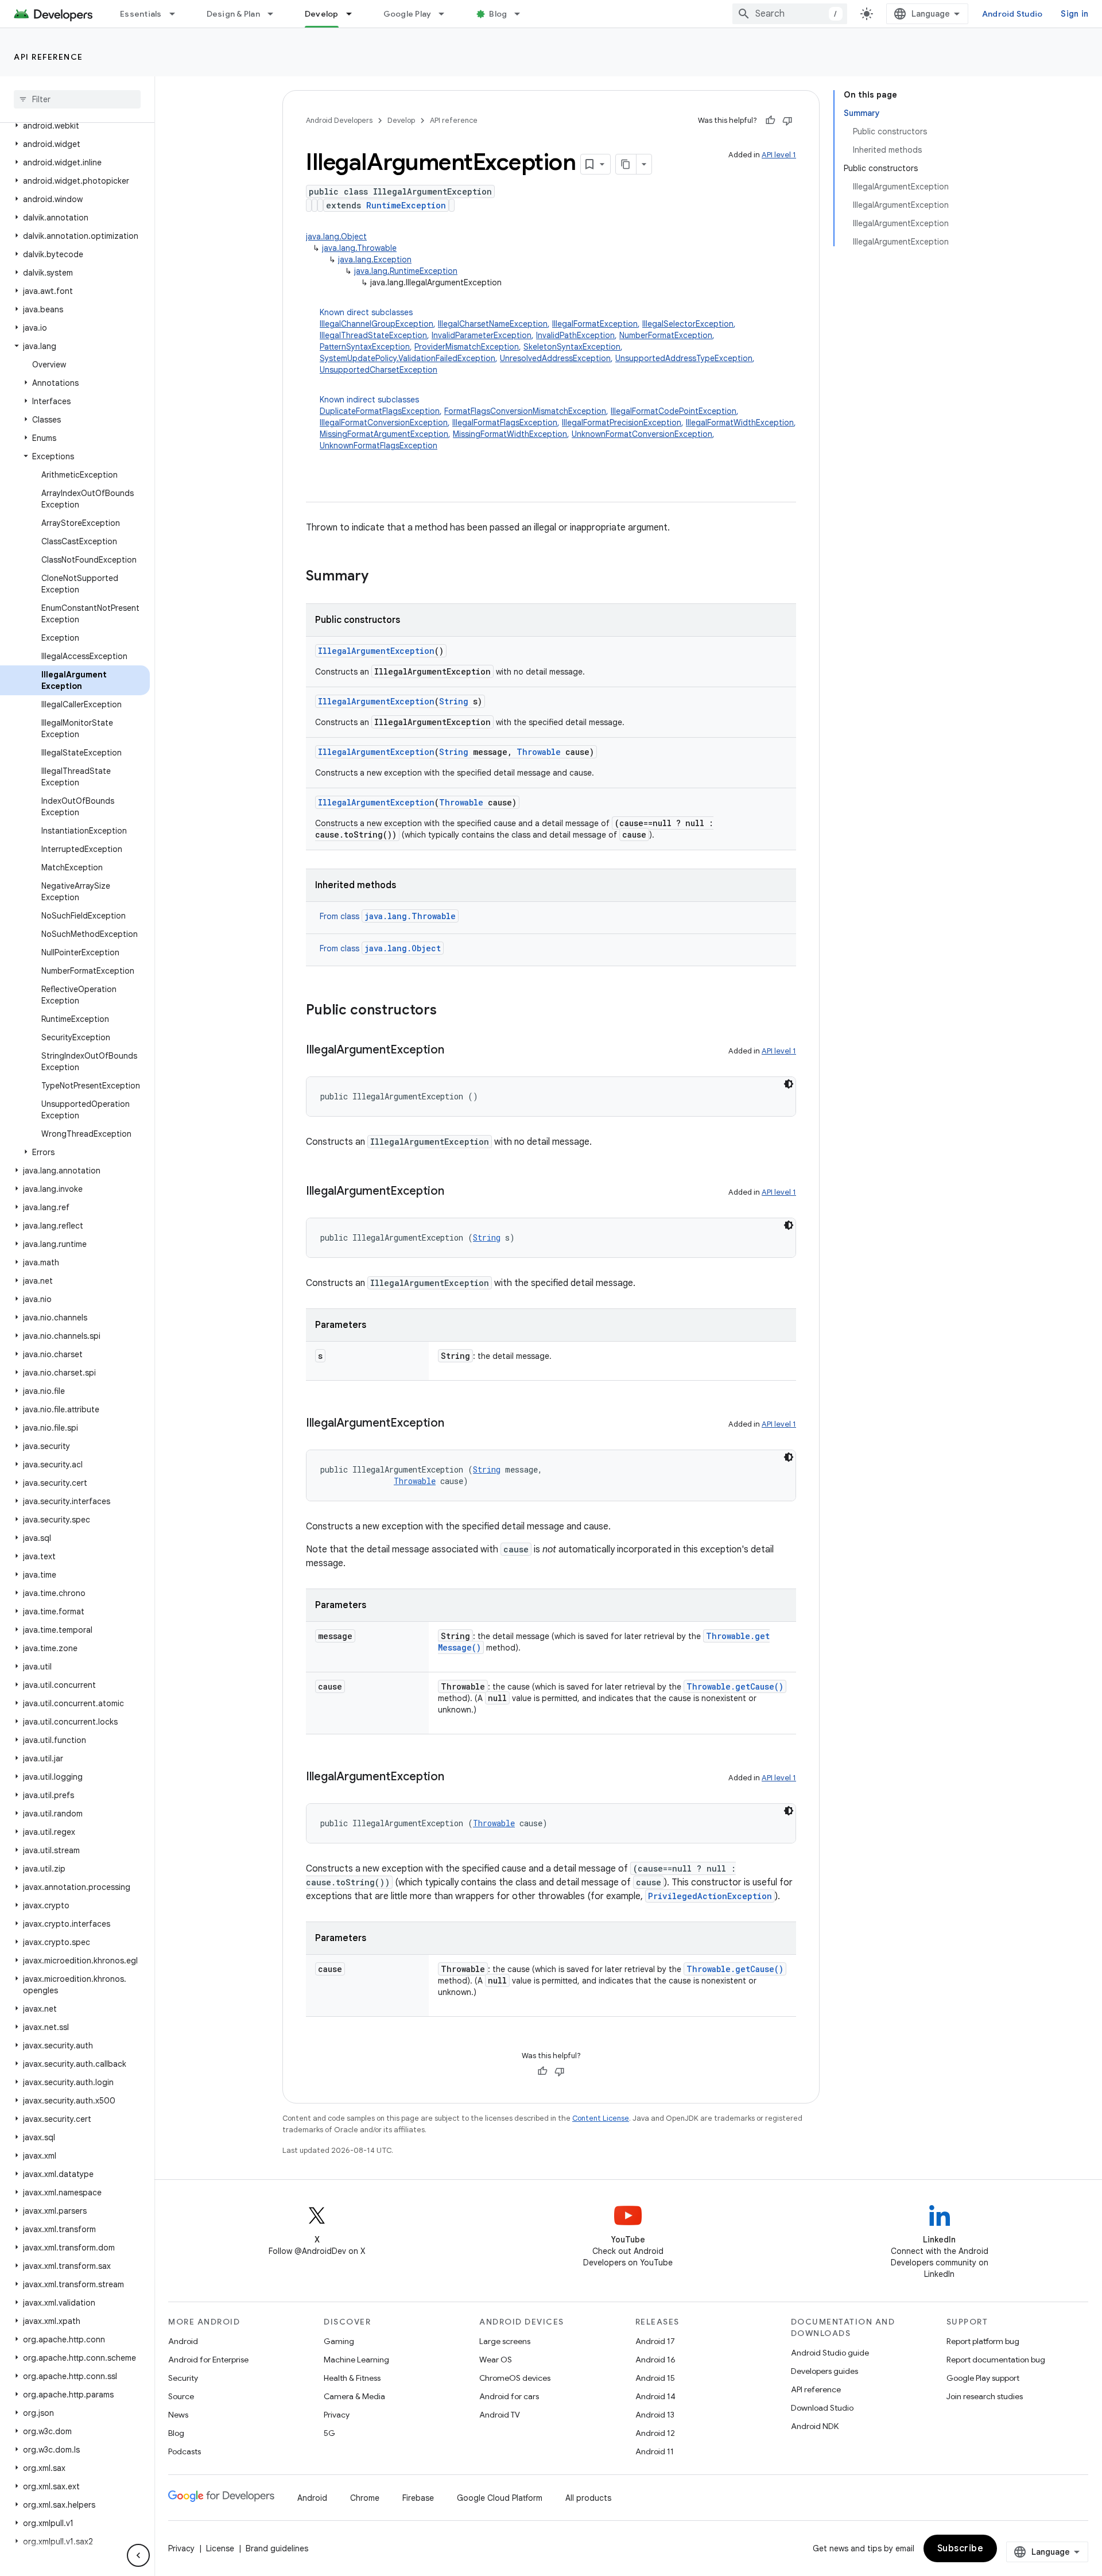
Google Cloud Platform (500, 2498)
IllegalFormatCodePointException (674, 411)
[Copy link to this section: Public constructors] (448, 1011)
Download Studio (822, 2408)
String (454, 701)
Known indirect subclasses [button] (558, 423)
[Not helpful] (787, 121)
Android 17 (655, 2341)
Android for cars (509, 2396)
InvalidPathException (575, 335)
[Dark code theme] (789, 1084)
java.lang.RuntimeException (406, 271)
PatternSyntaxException (365, 347)
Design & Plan (233, 14)
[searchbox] (77, 99)
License (220, 2548)
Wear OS (496, 2360)
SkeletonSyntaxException (572, 347)
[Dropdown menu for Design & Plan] (275, 14)
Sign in (1074, 14)
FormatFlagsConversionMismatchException (525, 411)
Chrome (365, 2498)
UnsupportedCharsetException (379, 370)
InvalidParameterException (482, 335)
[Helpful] (770, 121)
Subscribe (961, 2548)
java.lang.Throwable (359, 248)
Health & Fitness (352, 2378)
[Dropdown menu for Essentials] (177, 14)
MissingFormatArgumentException (384, 434)
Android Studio (1012, 14)
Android (183, 2341)
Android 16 (655, 2360)
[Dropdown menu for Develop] (354, 14)
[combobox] (790, 14)
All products (588, 2498)
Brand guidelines (277, 2548)
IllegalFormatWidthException (740, 423)
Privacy (337, 2415)
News (178, 2415)
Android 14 (655, 2396)
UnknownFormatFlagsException (379, 446)
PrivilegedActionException (710, 1896)
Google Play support (983, 2378)
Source (181, 2396)
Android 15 (655, 2378)
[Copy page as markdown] (626, 164)
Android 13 (655, 2415)
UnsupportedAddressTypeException (684, 358)
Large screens (505, 2341)
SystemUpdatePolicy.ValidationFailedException (408, 358)
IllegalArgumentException (376, 651)
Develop (322, 14)
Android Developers (339, 120)
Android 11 (655, 2451)
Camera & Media (354, 2396)
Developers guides (824, 2371)
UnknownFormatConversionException (642, 434)
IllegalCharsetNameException (493, 324)
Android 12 (655, 2433)
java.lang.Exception (375, 259)
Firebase (418, 2498)
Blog (498, 14)
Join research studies (985, 2396)
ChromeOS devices (515, 2378)
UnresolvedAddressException (555, 358)
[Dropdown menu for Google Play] (447, 14)
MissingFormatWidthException (510, 434)
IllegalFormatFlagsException (505, 423)
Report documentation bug (996, 2360)
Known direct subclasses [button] (537, 341)
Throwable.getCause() (735, 1686)
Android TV (500, 2415)
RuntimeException (406, 205)
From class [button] (388, 916)
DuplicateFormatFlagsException (380, 411)
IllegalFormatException (595, 324)
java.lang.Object (336, 237)
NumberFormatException (666, 335)
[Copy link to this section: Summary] (380, 577)
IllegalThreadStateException (373, 335)
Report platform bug (983, 2341)
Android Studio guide (830, 2353)
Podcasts (185, 2451)
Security (183, 2378)
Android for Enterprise (208, 2360)
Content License (601, 2118)
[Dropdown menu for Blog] (522, 14)
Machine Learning (356, 2360)
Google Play (408, 14)
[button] (75, 126)
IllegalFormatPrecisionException (622, 423)
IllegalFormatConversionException (384, 423)
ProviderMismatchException (467, 347)
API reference (48, 57)
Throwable (539, 752)
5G (329, 2433)
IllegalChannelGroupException (377, 324)
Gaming (339, 2341)
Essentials (141, 14)
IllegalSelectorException (688, 324)
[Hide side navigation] (138, 2555)
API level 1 (779, 155)
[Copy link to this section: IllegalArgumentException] (456, 1051)
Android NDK (815, 2426)
